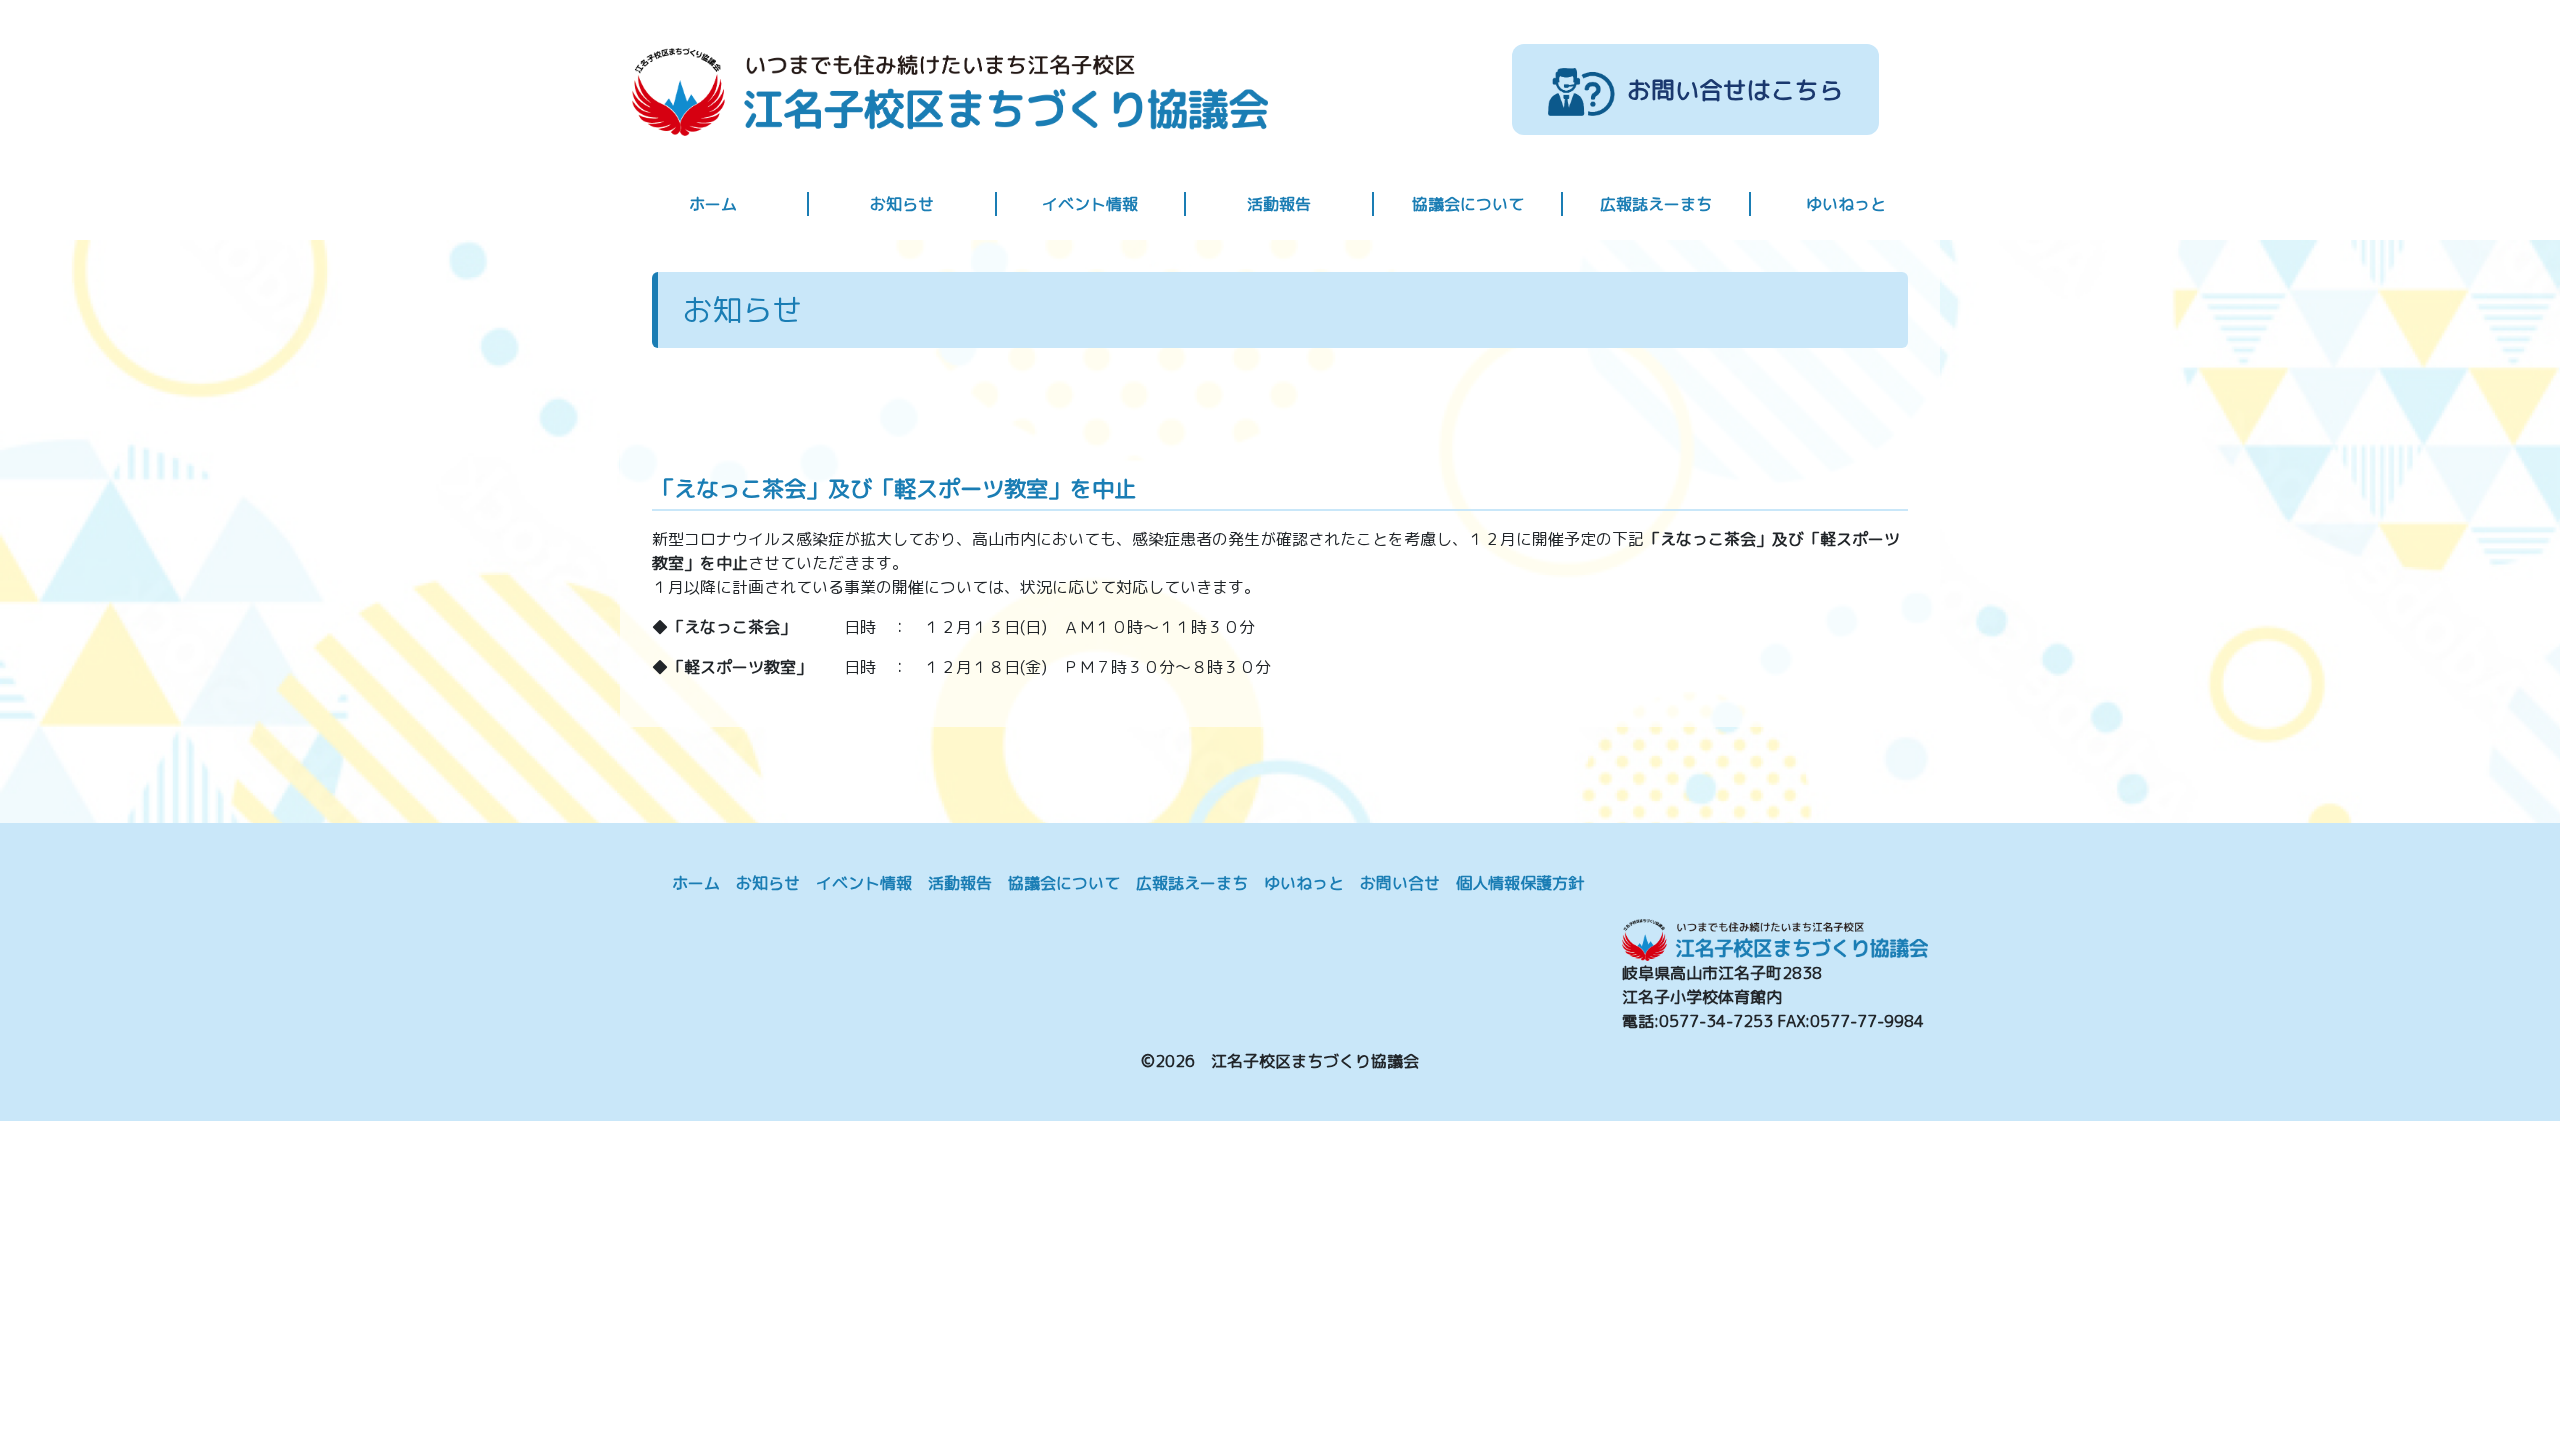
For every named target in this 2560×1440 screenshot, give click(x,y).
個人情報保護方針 (1520, 883)
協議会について (1468, 204)
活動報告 (1279, 204)
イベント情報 (1090, 204)
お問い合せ (1400, 883)
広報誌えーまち (1656, 204)
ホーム (713, 204)
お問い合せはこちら (1735, 89)
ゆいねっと (1846, 204)
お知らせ (902, 204)
